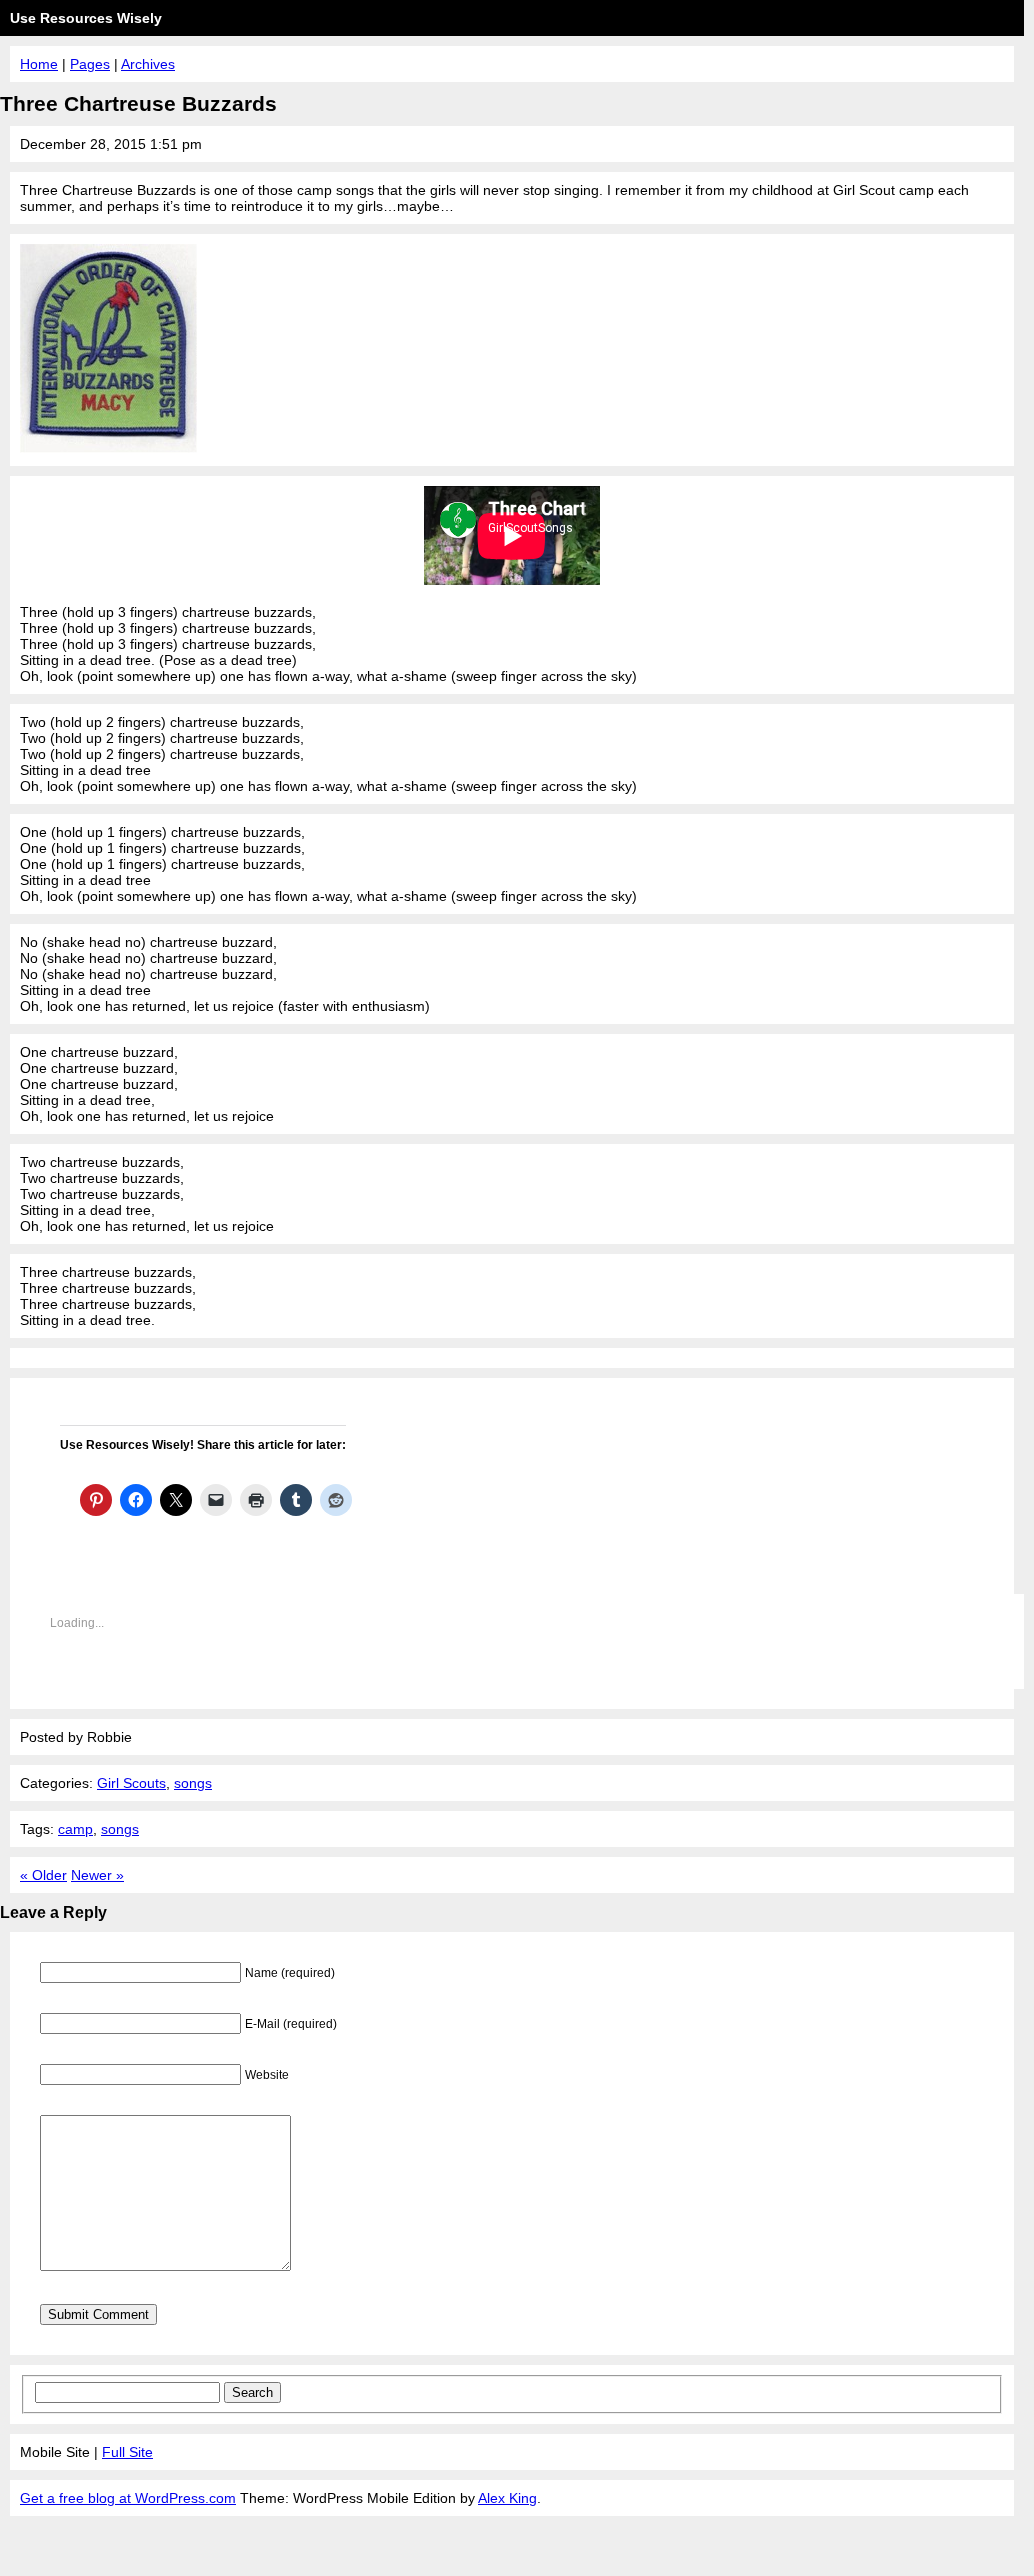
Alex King (507, 2498)
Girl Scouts (131, 1783)
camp (75, 1829)
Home (39, 64)
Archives (148, 64)
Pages (90, 64)
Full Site (127, 2452)
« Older (43, 1875)
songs (193, 1783)
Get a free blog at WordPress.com (128, 2498)
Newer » (97, 1875)
